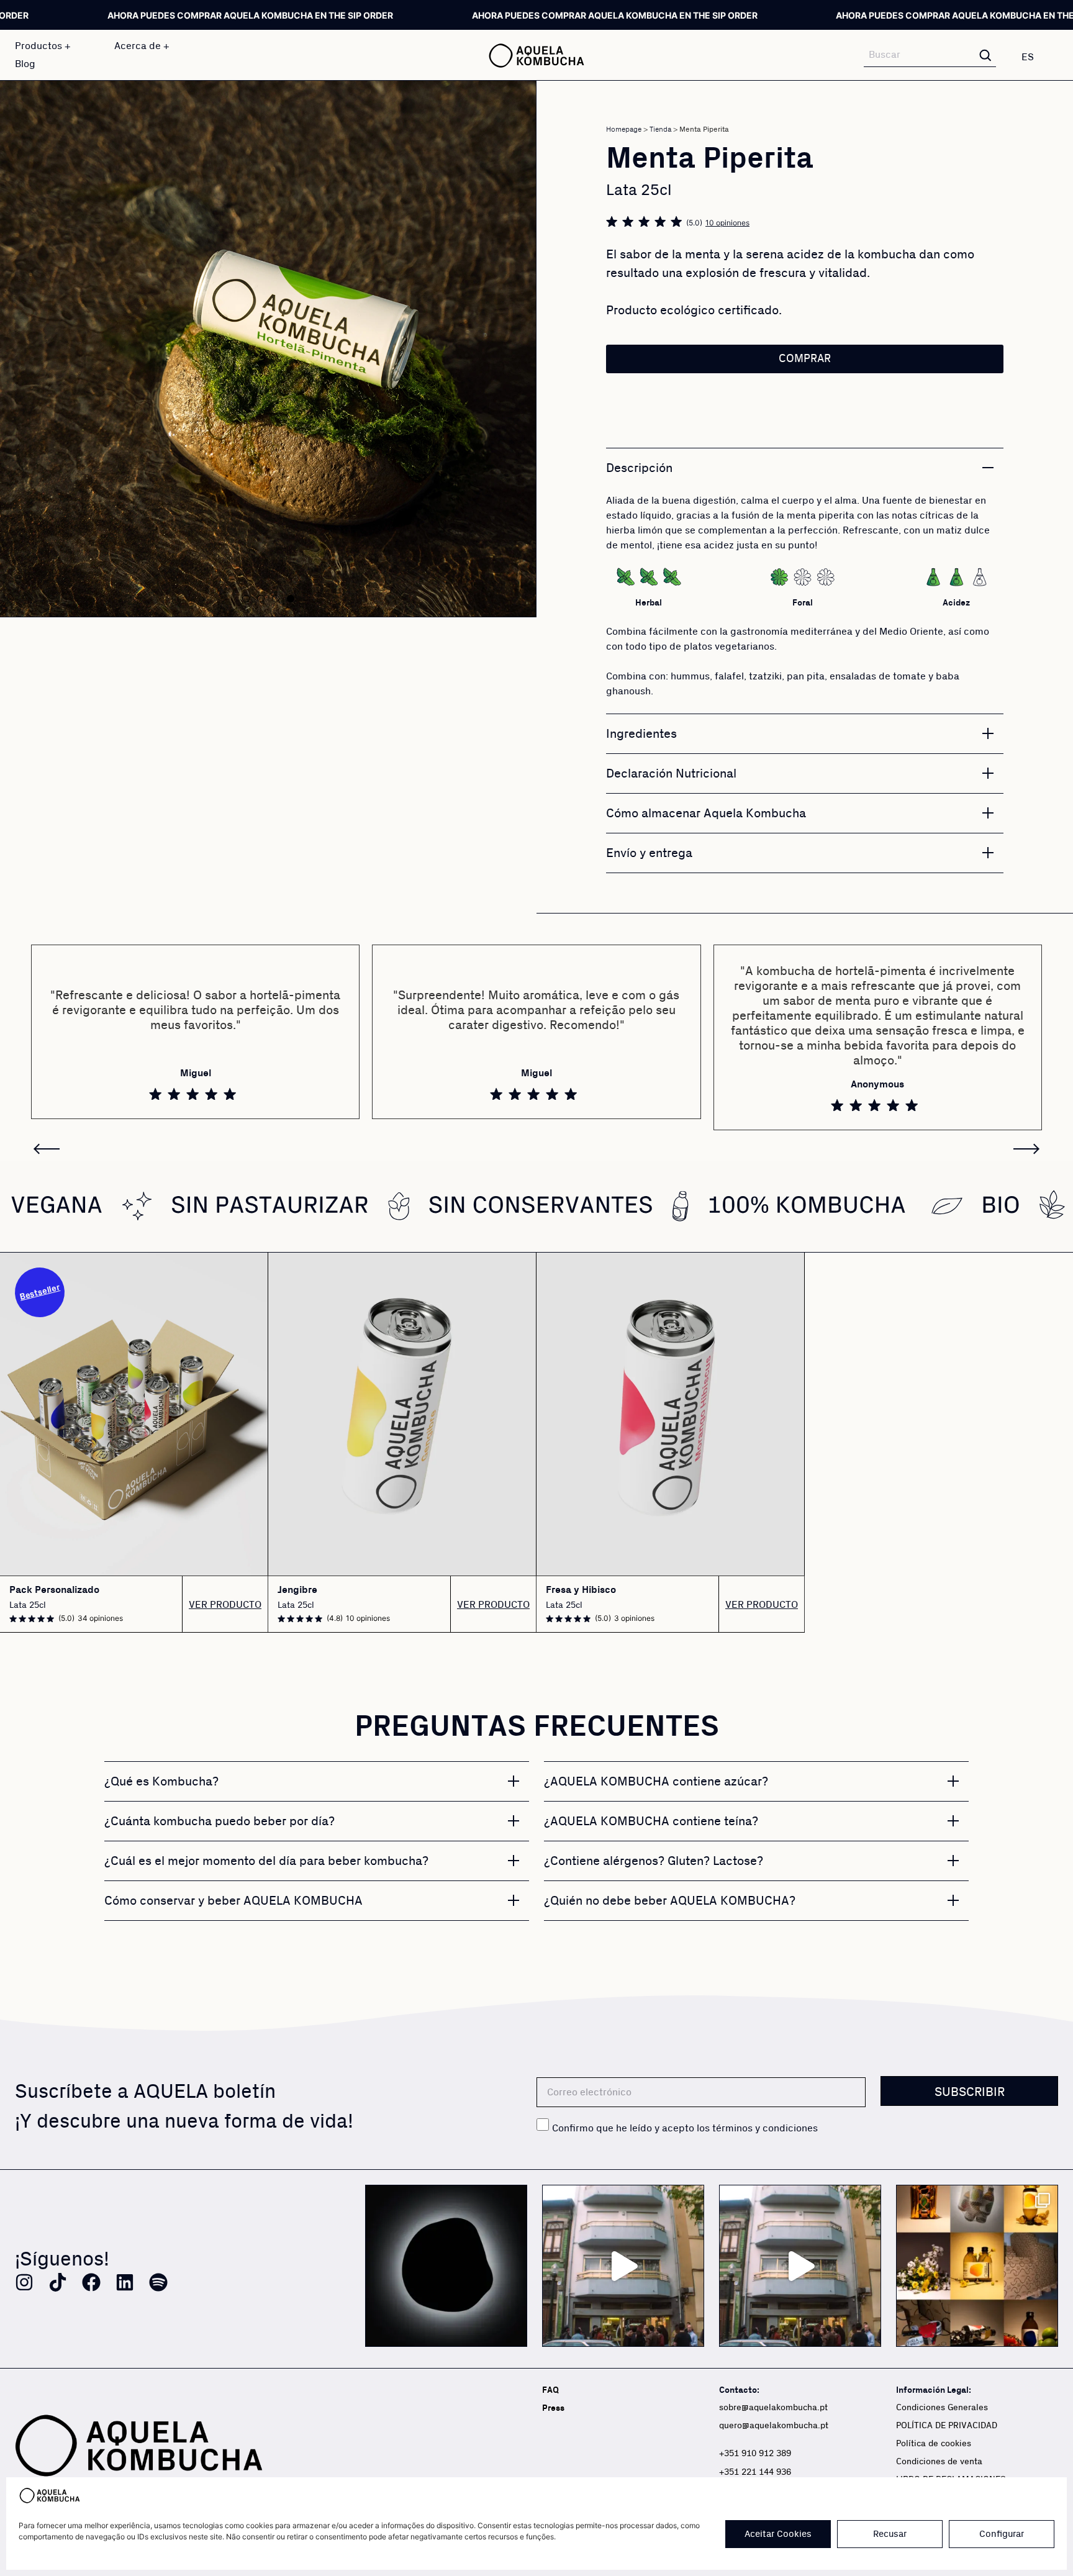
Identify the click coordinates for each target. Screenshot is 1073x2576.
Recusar (890, 2534)
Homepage (624, 129)
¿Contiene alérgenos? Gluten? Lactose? (654, 1861)
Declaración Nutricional (671, 774)
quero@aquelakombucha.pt (774, 2426)
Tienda (660, 129)
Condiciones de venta (939, 2462)
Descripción (639, 468)
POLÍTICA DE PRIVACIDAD (947, 2426)
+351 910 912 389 (755, 2454)
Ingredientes (641, 734)
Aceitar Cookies (778, 2534)
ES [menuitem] (1028, 57)
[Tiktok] (58, 2282)
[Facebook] (91, 2282)
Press (553, 2408)
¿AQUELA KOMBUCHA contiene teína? (651, 1821)
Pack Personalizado (54, 1590)
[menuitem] (1035, 57)
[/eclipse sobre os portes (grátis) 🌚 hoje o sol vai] (446, 2266)
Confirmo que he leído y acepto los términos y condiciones (685, 2128)
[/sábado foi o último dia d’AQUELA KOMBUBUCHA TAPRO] (623, 2266)
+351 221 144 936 (755, 2472)
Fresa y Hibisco (581, 1590)
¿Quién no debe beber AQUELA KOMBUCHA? (670, 1901)
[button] (246, 599)
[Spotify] (158, 2282)
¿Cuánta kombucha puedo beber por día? (220, 1821)
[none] (1035, 57)
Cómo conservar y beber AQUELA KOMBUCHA (233, 1901)
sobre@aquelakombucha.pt (773, 2408)
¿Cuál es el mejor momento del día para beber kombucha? (266, 1861)
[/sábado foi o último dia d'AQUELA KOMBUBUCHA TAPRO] (800, 2266)
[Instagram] (24, 2282)
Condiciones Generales (942, 2408)
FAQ (550, 2390)
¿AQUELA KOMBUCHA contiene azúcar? (656, 1782)
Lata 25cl (28, 1605)
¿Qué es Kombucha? (161, 1782)
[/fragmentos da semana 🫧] (977, 2266)
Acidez (956, 603)
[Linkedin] (125, 2282)
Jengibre (297, 1590)
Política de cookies (934, 2444)
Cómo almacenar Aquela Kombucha (706, 814)
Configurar (1002, 2534)
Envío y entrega (649, 853)
